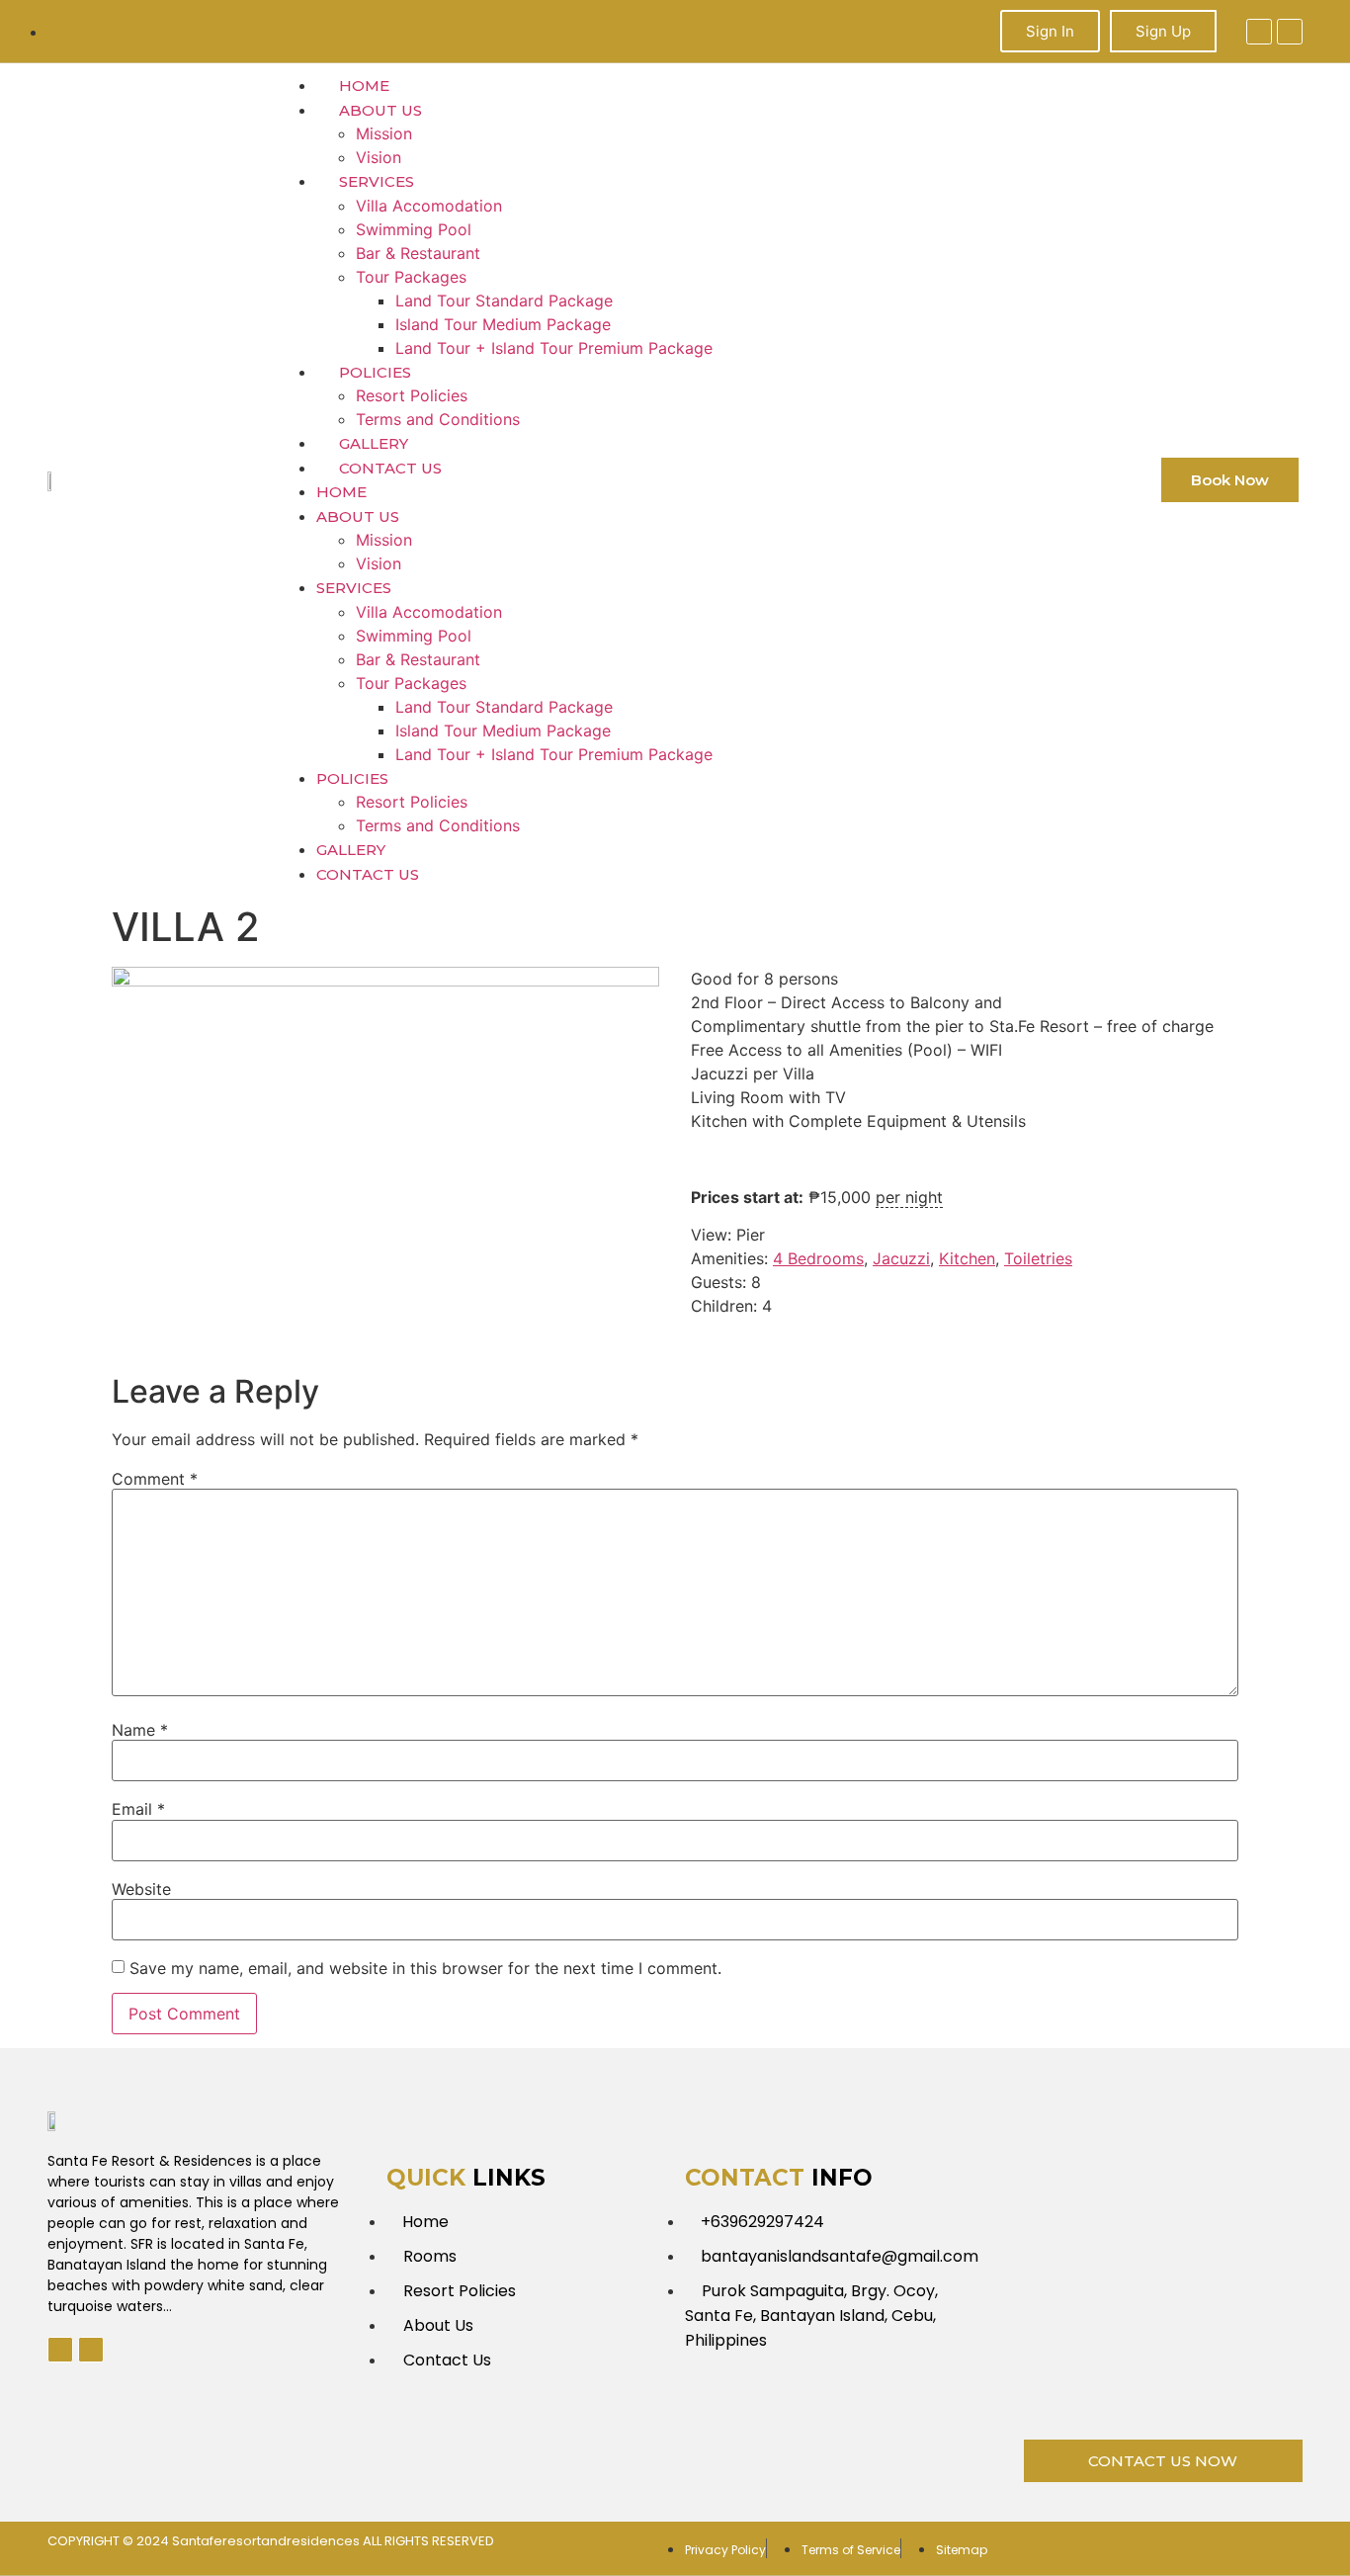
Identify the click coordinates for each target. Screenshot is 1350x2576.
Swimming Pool (414, 229)
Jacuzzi (901, 1258)
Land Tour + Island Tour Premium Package (554, 348)
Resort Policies (412, 395)
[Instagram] (1290, 32)
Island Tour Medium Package (503, 324)
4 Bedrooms (818, 1258)
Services (377, 181)
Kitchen (967, 1258)
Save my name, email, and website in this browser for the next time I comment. (425, 1968)
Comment (155, 1479)
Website (141, 1889)
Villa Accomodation (429, 206)
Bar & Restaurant (418, 253)
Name (140, 1730)
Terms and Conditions (438, 419)
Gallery (374, 443)
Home (364, 86)
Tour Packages (411, 277)
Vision (379, 157)
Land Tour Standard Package (504, 301)
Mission (384, 133)
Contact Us (390, 468)
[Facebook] (1259, 32)
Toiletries (1038, 1258)
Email (138, 1809)
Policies (375, 372)
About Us (380, 110)
